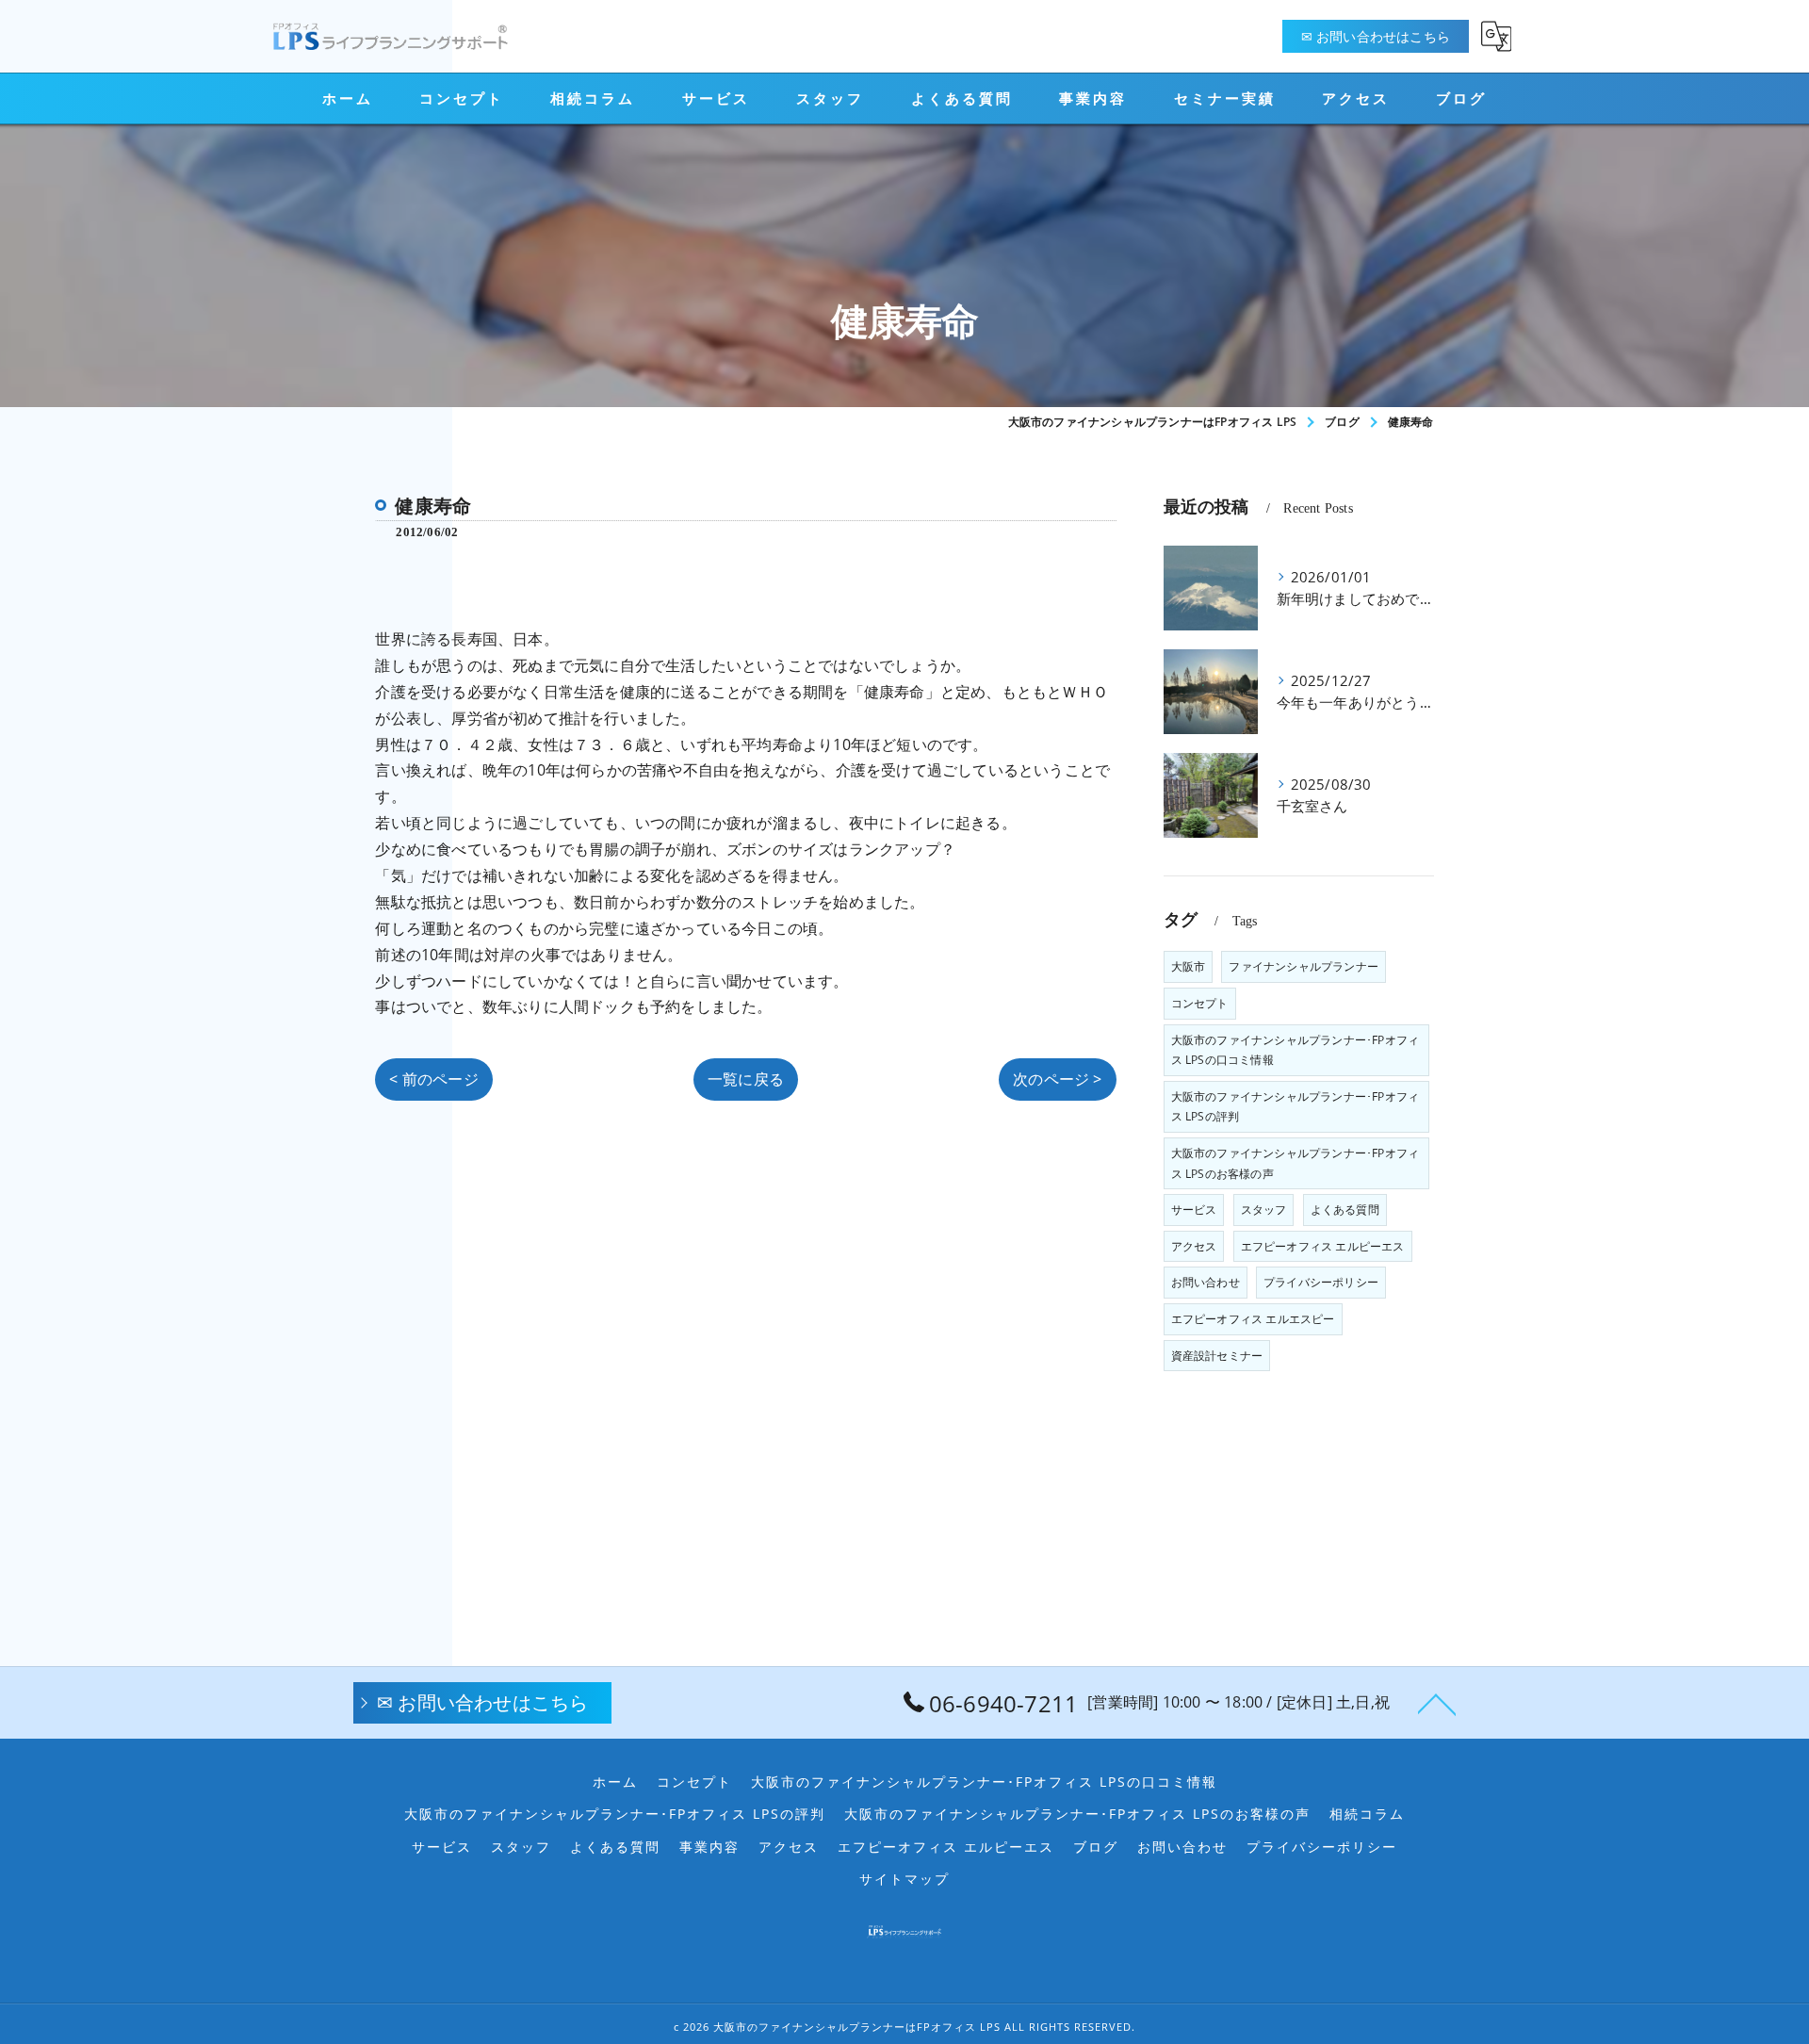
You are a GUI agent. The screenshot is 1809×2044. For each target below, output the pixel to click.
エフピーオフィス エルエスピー (1253, 1319)
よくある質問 (1345, 1210)
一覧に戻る (746, 1079)
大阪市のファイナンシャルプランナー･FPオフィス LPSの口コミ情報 (1296, 1050)
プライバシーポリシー (1321, 1282)
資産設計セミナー (1217, 1356)
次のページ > (1057, 1079)
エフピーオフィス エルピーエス (1323, 1246)
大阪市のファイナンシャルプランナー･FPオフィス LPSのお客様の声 (1296, 1163)
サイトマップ (904, 1879)
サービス (1194, 1210)
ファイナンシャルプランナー (1304, 966)
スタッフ (1264, 1210)
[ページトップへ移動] (1437, 1703)
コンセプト (1200, 1003)
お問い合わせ (1206, 1282)
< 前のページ (433, 1079)
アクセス (1194, 1246)
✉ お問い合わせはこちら (1376, 36)
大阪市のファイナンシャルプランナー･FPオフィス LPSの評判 (1296, 1107)
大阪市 (1189, 966)
